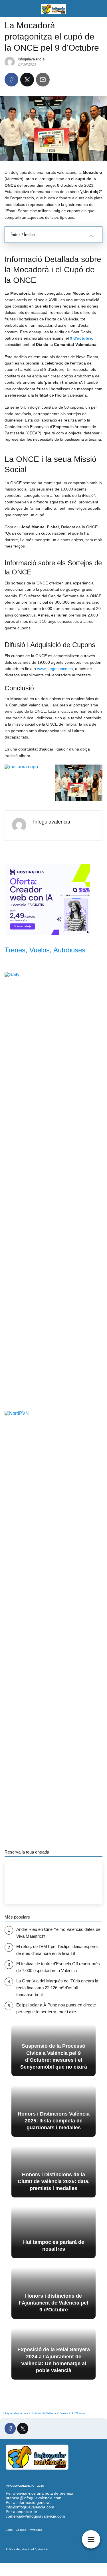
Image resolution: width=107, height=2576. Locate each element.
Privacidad (36, 2530)
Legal (9, 2530)
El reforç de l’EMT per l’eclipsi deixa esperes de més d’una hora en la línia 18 (57, 1950)
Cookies (21, 2530)
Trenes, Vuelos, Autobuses (45, 950)
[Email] (43, 80)
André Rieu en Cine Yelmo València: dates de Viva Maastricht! (58, 1933)
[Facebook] (11, 80)
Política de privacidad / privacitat (27, 2549)
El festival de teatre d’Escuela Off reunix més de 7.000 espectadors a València (58, 1967)
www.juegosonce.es (55, 669)
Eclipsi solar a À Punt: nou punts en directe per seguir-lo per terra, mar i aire (56, 2008)
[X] (27, 80)
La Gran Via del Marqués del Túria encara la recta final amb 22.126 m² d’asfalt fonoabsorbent (57, 1988)
